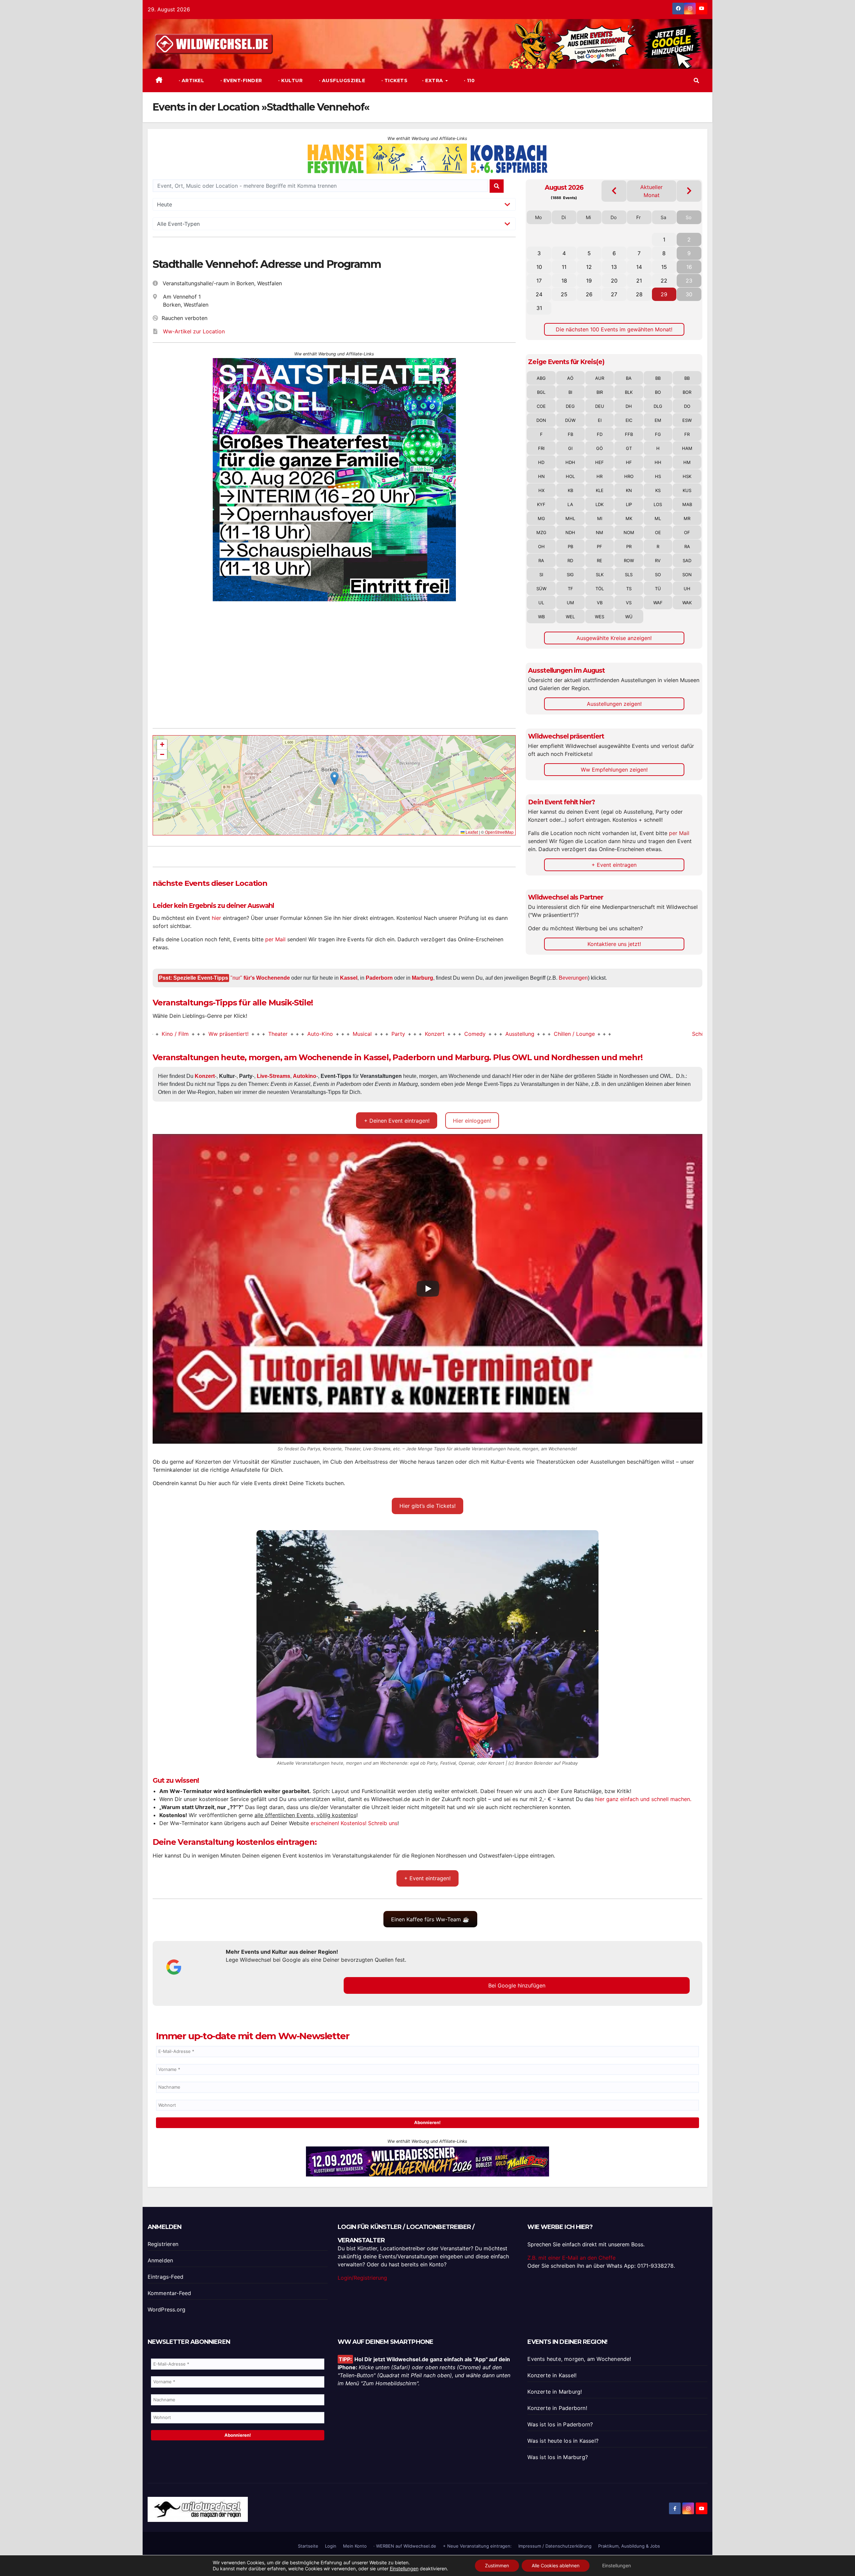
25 (564, 294)
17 (539, 281)
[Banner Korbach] (427, 2161)
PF (600, 546)
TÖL (600, 589)
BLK (629, 392)
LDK (600, 504)
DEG (570, 406)
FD (600, 434)
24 (539, 294)
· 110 (468, 80)
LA (570, 504)
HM (687, 462)
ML (658, 518)
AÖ (570, 378)
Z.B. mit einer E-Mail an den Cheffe (571, 2258)
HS (658, 476)
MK (629, 518)
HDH (570, 462)
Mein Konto (355, 2546)
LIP (629, 504)
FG (658, 434)
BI (570, 392)
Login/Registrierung (362, 2278)
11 (564, 267)
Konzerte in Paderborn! (557, 2408)
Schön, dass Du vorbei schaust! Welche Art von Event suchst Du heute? (674, 1034)
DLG (658, 406)
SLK (600, 575)
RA (687, 546)
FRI (541, 448)
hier (216, 918)
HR (600, 476)
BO (658, 392)
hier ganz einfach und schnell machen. (643, 1799)
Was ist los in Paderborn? (560, 2424)
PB (570, 546)
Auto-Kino (212, 1034)
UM (570, 603)
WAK (687, 603)
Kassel (349, 978)
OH (541, 546)
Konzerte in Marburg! (555, 2392)
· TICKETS (394, 80)
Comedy (366, 1034)
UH (687, 589)
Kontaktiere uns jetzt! (614, 944)
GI (570, 448)
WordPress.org (167, 2309)
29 (664, 294)
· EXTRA (433, 80)
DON (541, 420)
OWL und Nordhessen (556, 1057)
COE (541, 406)
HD (541, 462)
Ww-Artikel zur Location (194, 331)
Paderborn (379, 978)
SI (541, 575)
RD (570, 560)
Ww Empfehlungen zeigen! (614, 770)
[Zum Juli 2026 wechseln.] (614, 191)
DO (687, 406)
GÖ (600, 448)
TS (629, 589)
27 (614, 294)
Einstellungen (404, 2568)
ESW (687, 420)
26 (589, 294)
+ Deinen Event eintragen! (397, 1121)
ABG (541, 378)
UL (541, 603)
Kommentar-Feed (169, 2293)
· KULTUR (290, 80)
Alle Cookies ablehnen (556, 2565)
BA (629, 378)
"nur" (260, 978)
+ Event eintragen (614, 865)
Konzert (326, 1034)
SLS (629, 575)
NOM (629, 532)
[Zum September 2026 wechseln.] (689, 191)
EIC (629, 420)
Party (290, 1034)
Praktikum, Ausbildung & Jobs (629, 2546)
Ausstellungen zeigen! (614, 704)
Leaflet (471, 832)
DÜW (570, 420)
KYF (541, 504)
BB (658, 378)
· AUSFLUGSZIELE (341, 80)
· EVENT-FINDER (240, 80)
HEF (600, 462)
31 (539, 308)
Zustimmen (497, 2565)
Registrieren (163, 2244)
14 (639, 267)
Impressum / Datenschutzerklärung (555, 2546)
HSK (687, 476)
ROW (629, 560)
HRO (629, 476)
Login (331, 2546)
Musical (254, 1034)
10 (539, 267)
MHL (570, 518)
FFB (629, 434)
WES (600, 617)
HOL (570, 476)
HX (541, 490)
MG (541, 518)
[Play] (428, 1289)
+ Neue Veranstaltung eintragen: (477, 2546)
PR (629, 546)
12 (589, 267)
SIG (570, 575)
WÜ (629, 617)
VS (629, 603)
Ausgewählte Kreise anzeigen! (614, 638)
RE (600, 560)
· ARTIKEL (191, 80)
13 (614, 267)
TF (570, 589)
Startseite (308, 2546)
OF (687, 532)
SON (687, 575)
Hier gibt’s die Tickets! (427, 1506)
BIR (600, 392)
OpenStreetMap (499, 832)
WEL (570, 617)
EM (658, 420)
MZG (541, 532)
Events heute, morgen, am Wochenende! (579, 2359)
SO (658, 575)
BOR (687, 392)
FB (570, 434)
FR (687, 434)
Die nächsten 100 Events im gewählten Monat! (614, 329)
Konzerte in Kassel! (552, 2375)
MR (687, 518)
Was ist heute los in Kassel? (563, 2441)
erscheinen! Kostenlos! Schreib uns (354, 1823)
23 (689, 281)
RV (658, 560)
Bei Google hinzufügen (517, 1985)
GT (629, 448)
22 (664, 281)
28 (639, 294)
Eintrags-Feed (166, 2277)
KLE (600, 490)
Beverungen (573, 978)
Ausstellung (411, 1034)
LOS (658, 504)
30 (689, 294)
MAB (687, 504)
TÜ (658, 589)
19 (589, 281)
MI (600, 518)
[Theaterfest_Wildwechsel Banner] (334, 479)
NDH (570, 532)
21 (639, 281)
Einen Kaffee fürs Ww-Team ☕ (430, 1919)
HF (629, 462)
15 (664, 267)
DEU (600, 406)
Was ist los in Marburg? (558, 2457)
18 (564, 281)
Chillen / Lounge (466, 1034)
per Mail (275, 939)
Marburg (422, 978)
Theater (169, 1034)
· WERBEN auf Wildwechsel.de (405, 2546)
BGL (541, 392)
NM (600, 532)
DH (629, 406)
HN (541, 476)
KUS (687, 490)
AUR (600, 378)
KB (570, 490)
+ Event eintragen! (427, 1878)
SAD (687, 560)
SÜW (541, 589)
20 (614, 281)
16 (689, 267)
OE (658, 532)
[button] (696, 80)
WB (541, 617)
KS (658, 490)
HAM (687, 448)
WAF (658, 603)
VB (600, 603)
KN (629, 490)
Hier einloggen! (472, 1121)
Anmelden (160, 2260)
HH (658, 462)
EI (600, 420)
